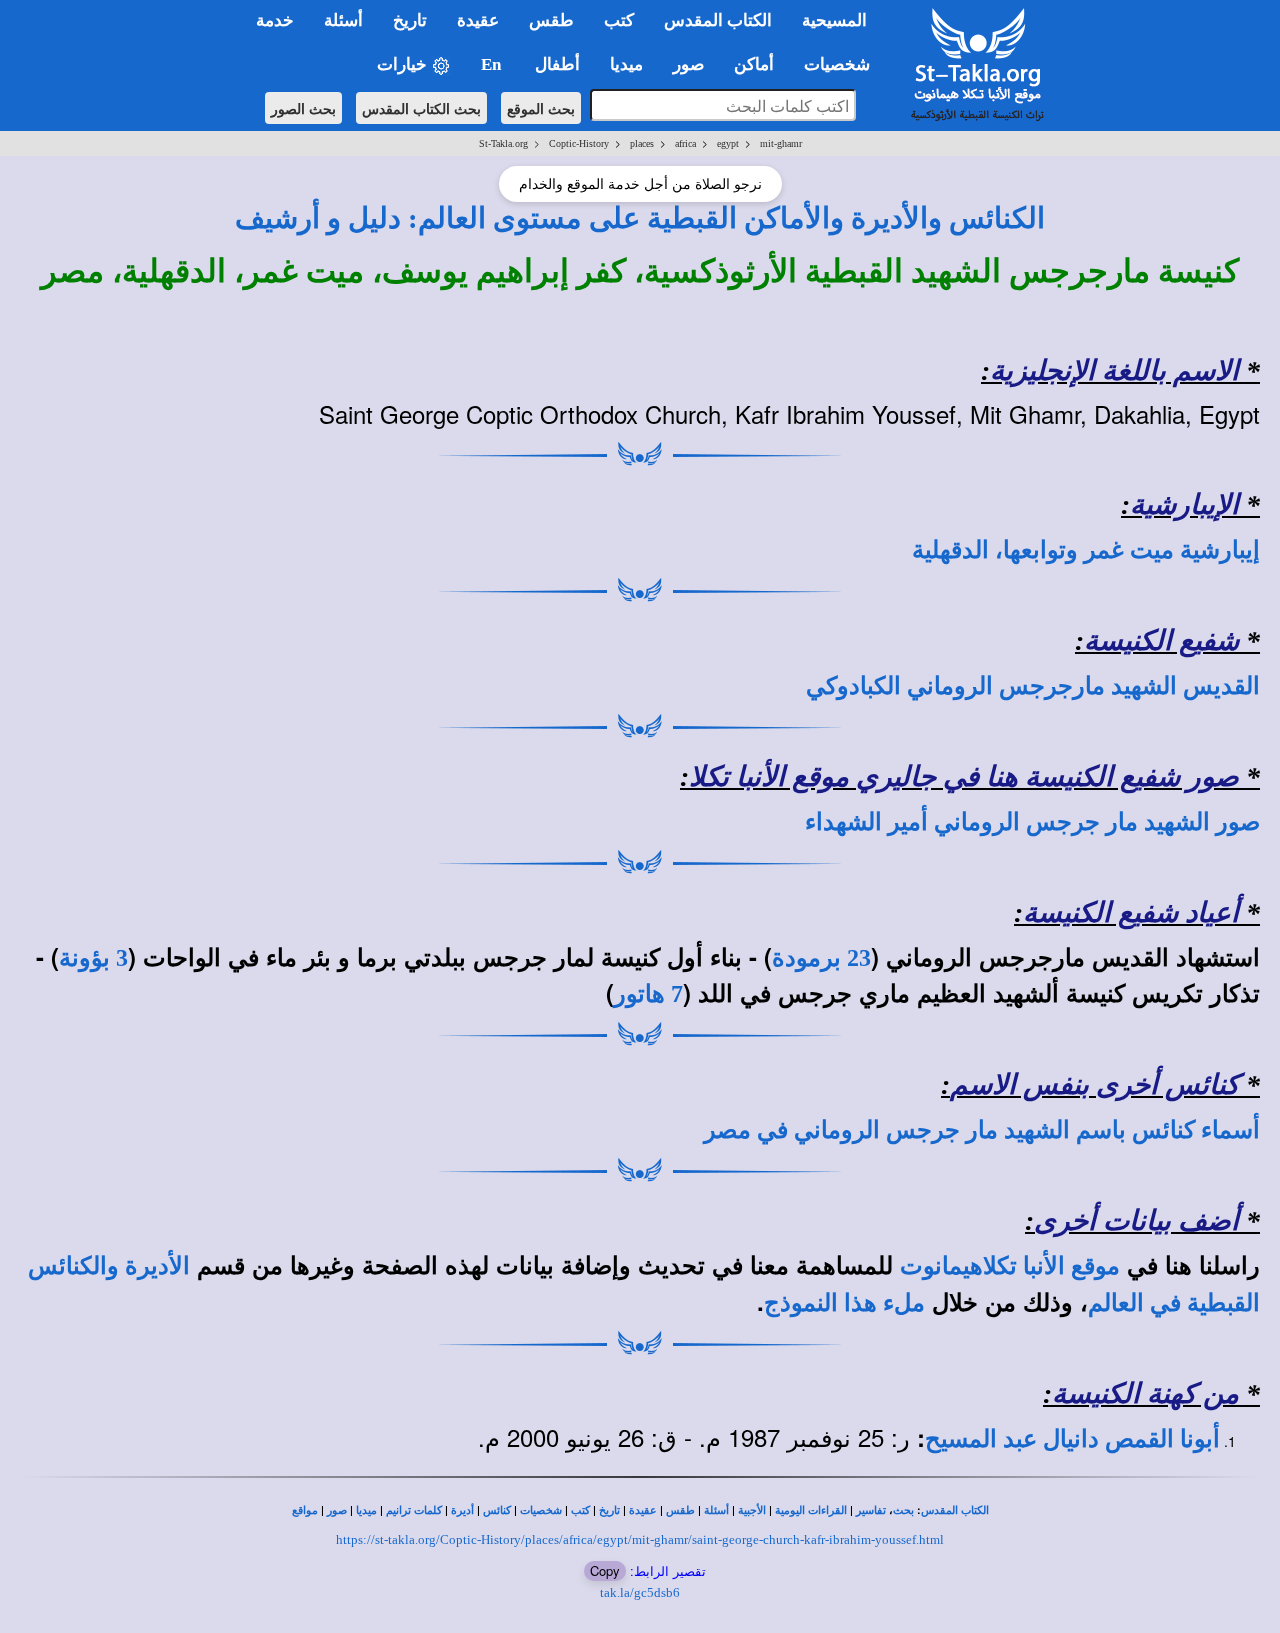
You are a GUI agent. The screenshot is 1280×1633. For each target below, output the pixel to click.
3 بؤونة (93, 958)
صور (337, 1510)
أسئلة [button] (343, 20)
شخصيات (541, 1510)
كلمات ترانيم (414, 1510)
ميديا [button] (626, 64)
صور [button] (688, 64)
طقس (680, 1510)
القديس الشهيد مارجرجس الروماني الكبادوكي (1033, 686)
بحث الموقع (541, 108)
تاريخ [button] (410, 20)
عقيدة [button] (478, 20)
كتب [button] (619, 20)
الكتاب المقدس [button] (718, 20)
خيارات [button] (404, 64)
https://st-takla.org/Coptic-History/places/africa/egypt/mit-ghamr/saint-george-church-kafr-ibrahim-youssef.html (640, 1539)
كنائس (497, 1510)
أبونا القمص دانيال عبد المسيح (1072, 1439)
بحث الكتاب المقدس (421, 108)
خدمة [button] (275, 20)
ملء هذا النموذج (844, 1303)
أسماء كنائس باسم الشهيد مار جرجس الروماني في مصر (982, 1130)
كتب (580, 1510)
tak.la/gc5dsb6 (640, 1592)
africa (685, 143)
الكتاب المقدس (955, 1510)
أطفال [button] (557, 64)
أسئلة (716, 1510)
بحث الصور (303, 108)
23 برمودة (821, 958)
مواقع (305, 1510)
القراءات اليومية (811, 1510)
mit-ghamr (781, 143)
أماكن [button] (754, 64)
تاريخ (609, 1510)
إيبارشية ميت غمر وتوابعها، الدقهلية (1086, 550)
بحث (903, 1510)
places (642, 143)
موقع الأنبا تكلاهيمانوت (1010, 1266)
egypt (728, 143)
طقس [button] (551, 20)
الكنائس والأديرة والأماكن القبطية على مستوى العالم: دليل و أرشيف (640, 218)
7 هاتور (648, 994)
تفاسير (871, 1510)
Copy (605, 1570)
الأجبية (752, 1510)
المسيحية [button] (834, 20)
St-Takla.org (503, 143)
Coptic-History (579, 143)
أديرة (462, 1510)
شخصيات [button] (843, 64)
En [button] (493, 64)
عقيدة (643, 1510)
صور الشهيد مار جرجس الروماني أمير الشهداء (1032, 822)
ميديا (366, 1510)
